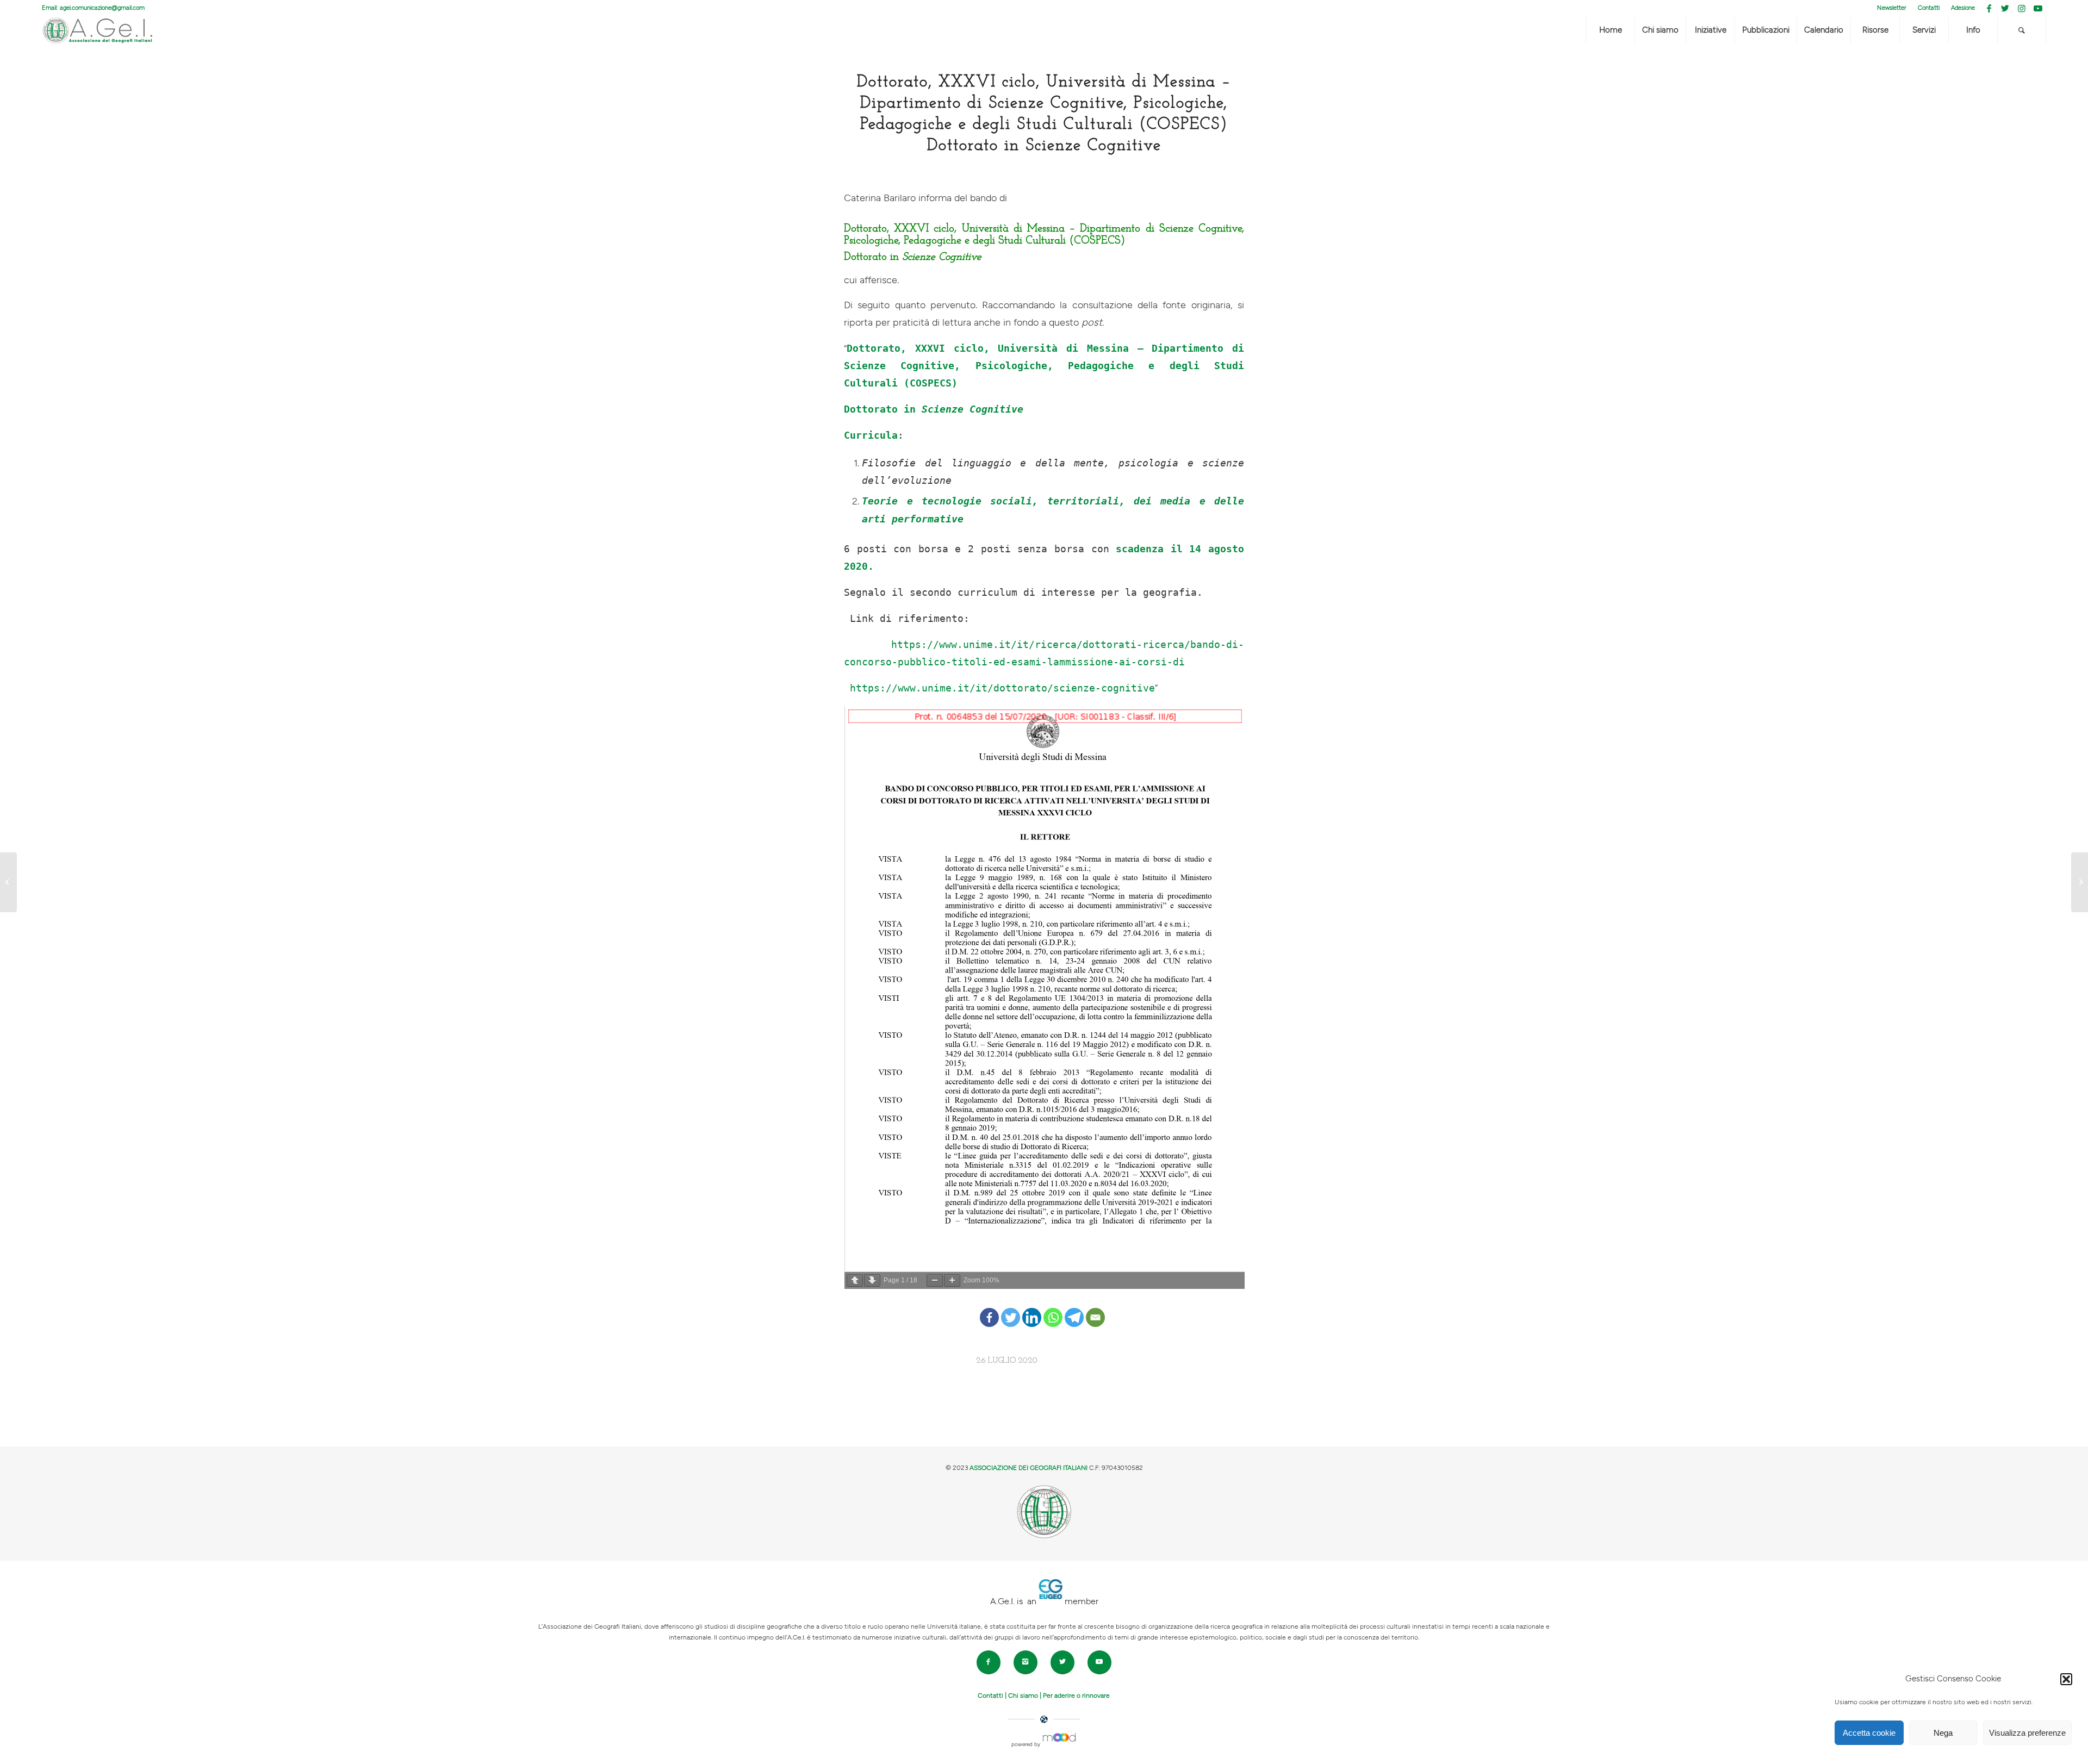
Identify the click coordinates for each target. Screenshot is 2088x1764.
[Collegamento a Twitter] (2005, 8)
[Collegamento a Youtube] (2038, 8)
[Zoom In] (952, 1280)
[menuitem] (1892, 8)
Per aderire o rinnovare (1076, 1696)
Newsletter (1892, 8)
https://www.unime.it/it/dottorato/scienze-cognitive (1002, 688)
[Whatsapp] (1053, 1309)
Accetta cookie (1869, 1733)
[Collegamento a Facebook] (1989, 8)
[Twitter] (1011, 1309)
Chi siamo (1023, 1696)
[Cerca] (2022, 30)
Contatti (1929, 8)
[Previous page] (855, 1280)
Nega (1943, 1733)
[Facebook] (989, 1309)
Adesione (1963, 8)
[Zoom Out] (935, 1280)
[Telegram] (1074, 1309)
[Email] (1095, 1309)
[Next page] (872, 1280)
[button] (2066, 1679)
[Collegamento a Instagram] (2021, 8)
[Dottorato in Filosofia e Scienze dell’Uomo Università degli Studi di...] (8, 882)
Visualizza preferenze (2027, 1733)
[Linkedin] (1032, 1309)
